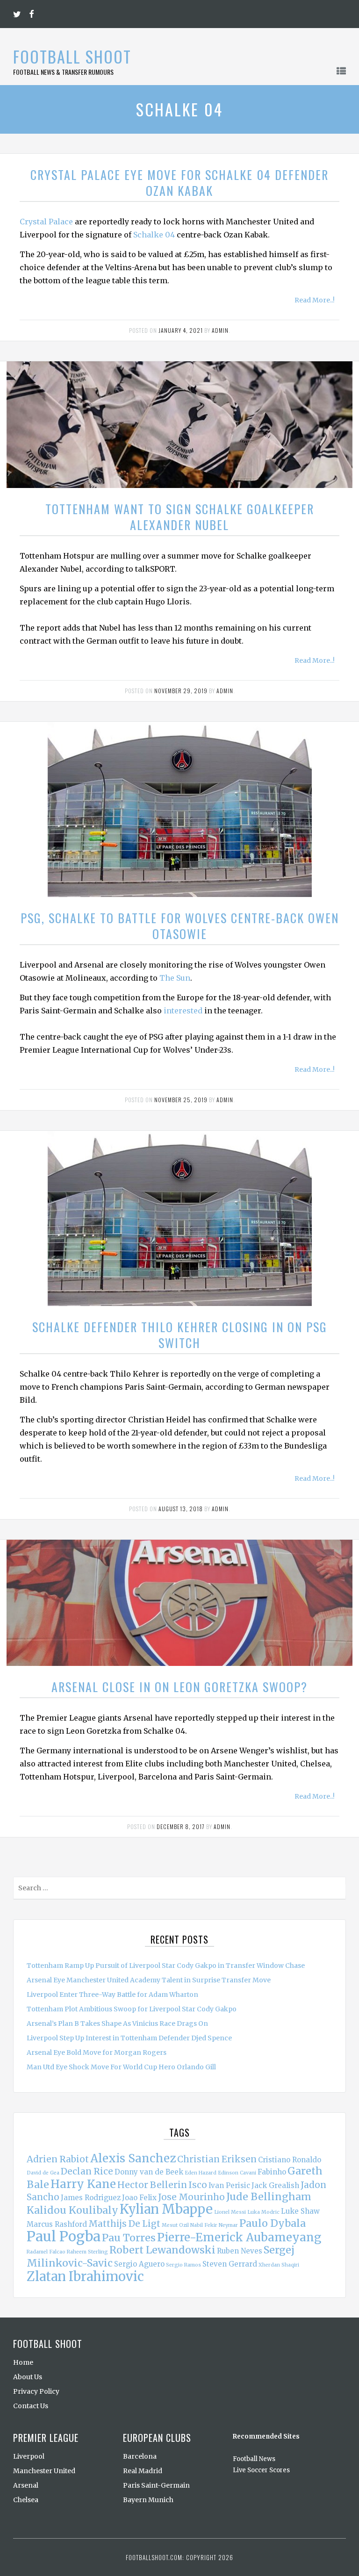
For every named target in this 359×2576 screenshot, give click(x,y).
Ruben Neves (240, 2251)
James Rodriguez (91, 2198)
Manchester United (44, 2471)
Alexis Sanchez (133, 2158)
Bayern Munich (148, 2500)
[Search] (338, 1890)
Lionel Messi (230, 2212)
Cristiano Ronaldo (290, 2160)
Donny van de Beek (149, 2172)
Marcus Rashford (57, 2224)
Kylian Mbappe (166, 2209)
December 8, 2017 (181, 1826)
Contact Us (31, 2406)
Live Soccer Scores (261, 2470)
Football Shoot (72, 56)
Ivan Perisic (229, 2185)
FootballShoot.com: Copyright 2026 (179, 2557)
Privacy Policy (36, 2391)
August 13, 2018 (181, 1509)
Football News (254, 2459)
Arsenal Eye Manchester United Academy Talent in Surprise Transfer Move (149, 1980)
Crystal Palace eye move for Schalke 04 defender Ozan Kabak (179, 183)
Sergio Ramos (183, 2265)
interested (183, 1011)
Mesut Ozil (175, 2225)
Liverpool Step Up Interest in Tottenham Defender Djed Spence (129, 2038)
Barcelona (140, 2456)
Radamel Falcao (46, 2252)
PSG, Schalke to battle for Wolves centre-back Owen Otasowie (180, 926)
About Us (28, 2377)
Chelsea (26, 2500)
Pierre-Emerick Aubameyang (239, 2237)
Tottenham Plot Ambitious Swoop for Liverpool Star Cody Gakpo (132, 2009)
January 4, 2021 (181, 330)
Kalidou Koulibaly (72, 2210)
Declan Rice (87, 2171)
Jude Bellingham (269, 2197)
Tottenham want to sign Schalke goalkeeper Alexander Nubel (180, 517)
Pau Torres (129, 2238)
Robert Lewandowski (162, 2250)
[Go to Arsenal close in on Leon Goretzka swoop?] (179, 1603)
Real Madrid (143, 2471)
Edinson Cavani (237, 2173)
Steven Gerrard (230, 2264)
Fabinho (272, 2172)
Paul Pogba (64, 2236)
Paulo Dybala (273, 2223)
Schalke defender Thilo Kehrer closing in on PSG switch (180, 1335)
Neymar (228, 2225)
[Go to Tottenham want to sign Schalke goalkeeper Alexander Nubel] (179, 425)
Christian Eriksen (217, 2159)
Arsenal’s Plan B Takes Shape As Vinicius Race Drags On (117, 2023)
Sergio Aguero (139, 2264)
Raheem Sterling (87, 2252)
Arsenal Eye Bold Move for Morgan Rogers (97, 2052)
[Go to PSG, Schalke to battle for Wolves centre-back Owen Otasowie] (180, 809)
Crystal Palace (46, 222)
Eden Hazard (201, 2173)
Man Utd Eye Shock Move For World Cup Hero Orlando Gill (121, 2067)
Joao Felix (139, 2198)
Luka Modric (263, 2212)
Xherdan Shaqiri (279, 2265)
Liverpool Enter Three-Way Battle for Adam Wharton (112, 1995)
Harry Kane (83, 2184)
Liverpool (29, 2456)
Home (23, 2362)
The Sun (175, 978)
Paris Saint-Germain (156, 2485)
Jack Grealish (275, 2185)
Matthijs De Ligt (124, 2224)
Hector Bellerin (152, 2185)
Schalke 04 (154, 235)
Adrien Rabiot (58, 2159)
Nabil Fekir (204, 2225)
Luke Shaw (300, 2211)
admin (220, 330)
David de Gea (43, 2173)
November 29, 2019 (181, 691)
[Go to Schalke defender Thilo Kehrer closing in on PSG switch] (180, 1218)
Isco (198, 2185)
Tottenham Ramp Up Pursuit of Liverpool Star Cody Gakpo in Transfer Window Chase (166, 1966)
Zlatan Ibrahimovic (85, 2276)
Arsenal (26, 2485)
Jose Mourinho (191, 2197)
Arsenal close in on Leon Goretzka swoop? (179, 1687)
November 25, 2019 (181, 1100)
